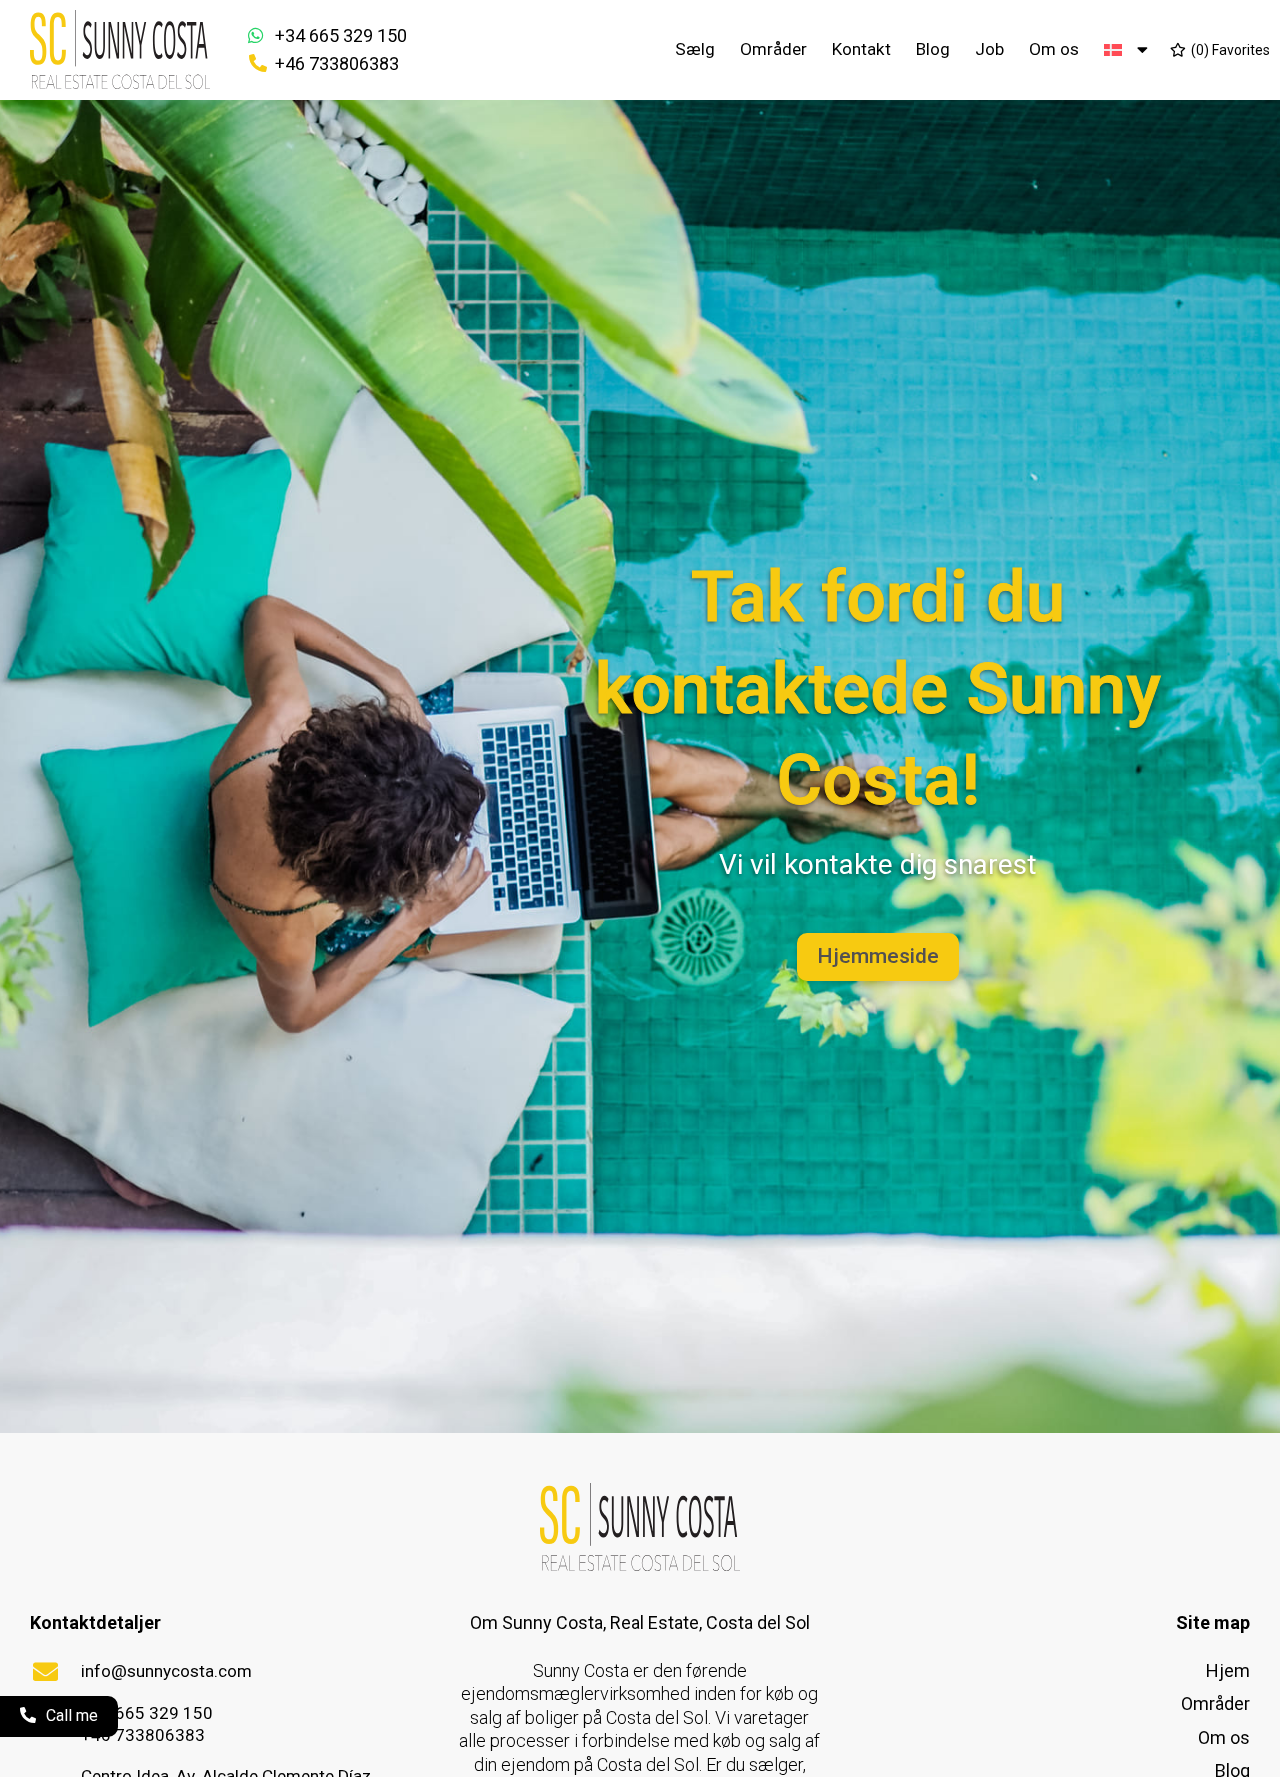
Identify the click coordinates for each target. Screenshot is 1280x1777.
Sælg (695, 49)
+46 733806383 (337, 63)
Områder (773, 49)
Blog (933, 49)
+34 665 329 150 (341, 35)
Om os (1054, 49)
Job (989, 49)
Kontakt (861, 49)
